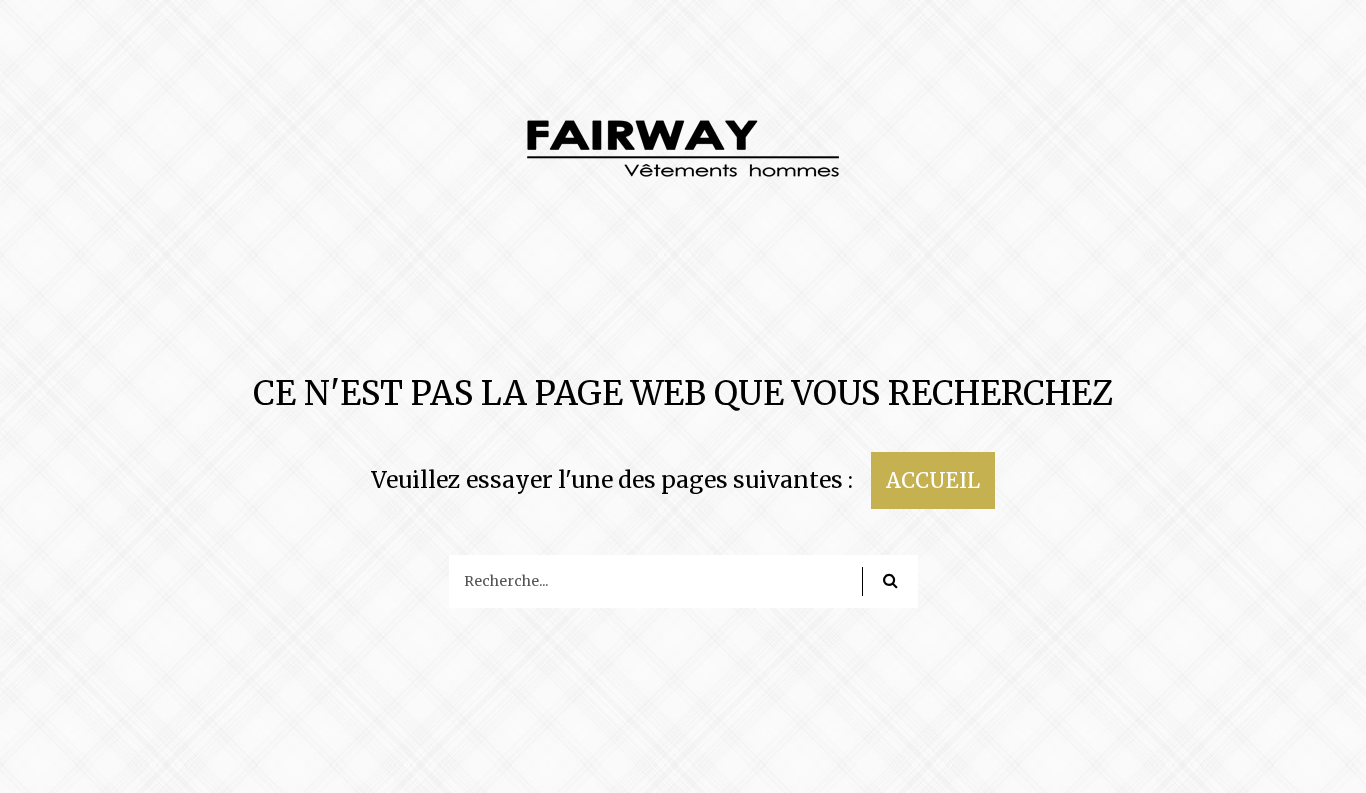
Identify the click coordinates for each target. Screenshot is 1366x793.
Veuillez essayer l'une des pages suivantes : (612, 480)
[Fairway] (683, 159)
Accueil (933, 480)
